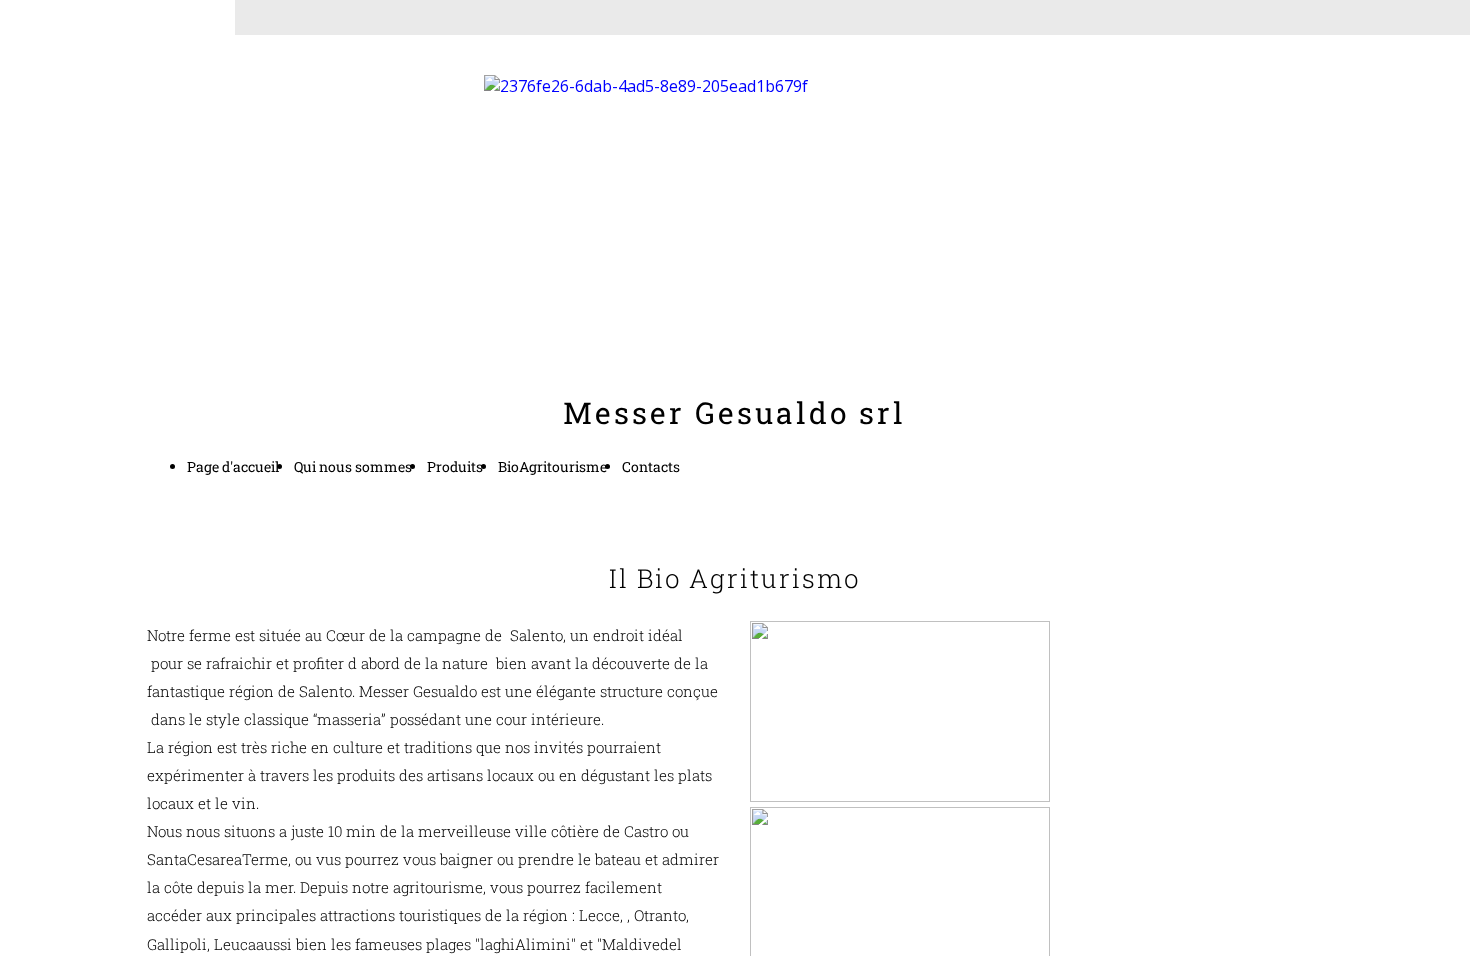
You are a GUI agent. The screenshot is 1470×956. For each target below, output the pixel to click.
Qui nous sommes (353, 466)
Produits (455, 466)
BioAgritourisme (552, 466)
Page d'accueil (233, 466)
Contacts (651, 466)
